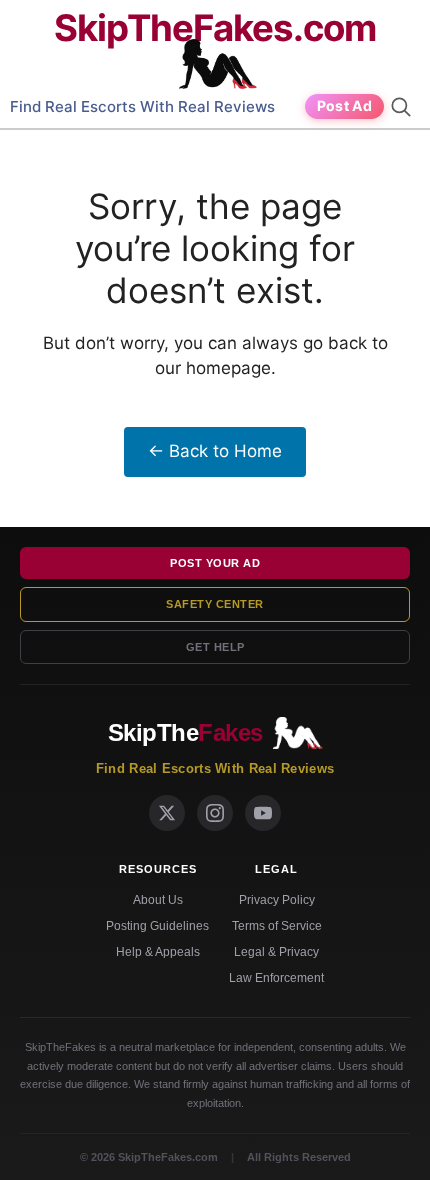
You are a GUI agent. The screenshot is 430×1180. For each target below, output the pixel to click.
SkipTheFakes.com (215, 28)
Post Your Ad (215, 563)
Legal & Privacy (276, 952)
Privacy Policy (277, 900)
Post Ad (344, 105)
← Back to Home (215, 451)
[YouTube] (263, 813)
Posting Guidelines (157, 926)
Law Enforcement (276, 978)
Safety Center (215, 604)
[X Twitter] (167, 813)
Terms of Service (277, 926)
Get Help (215, 647)
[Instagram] (215, 813)
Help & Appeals (158, 952)
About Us (158, 900)
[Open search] (404, 107)
